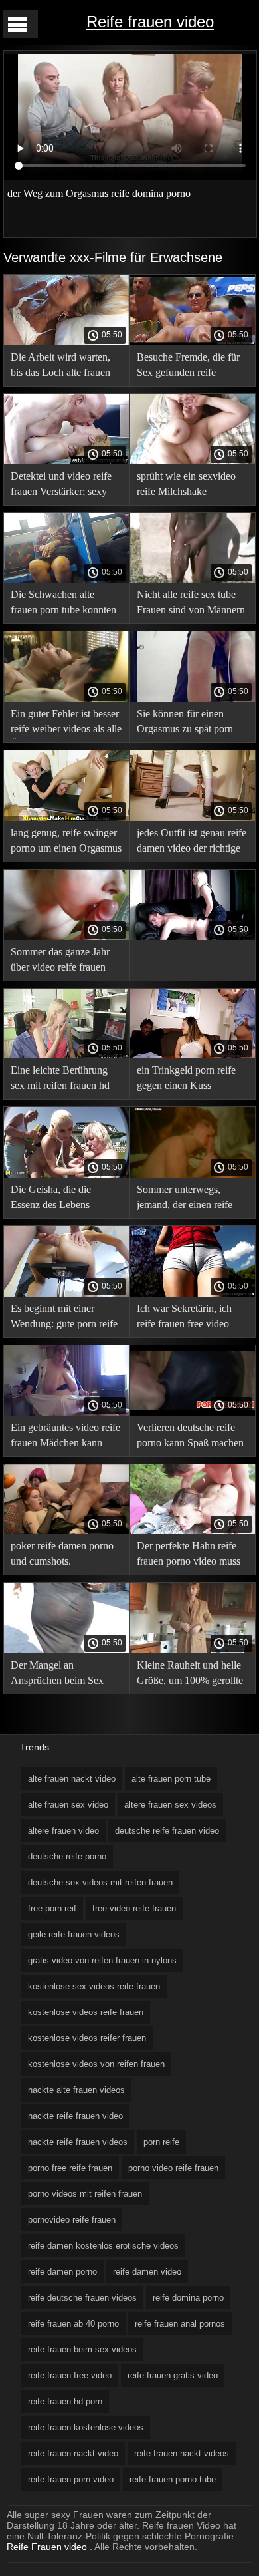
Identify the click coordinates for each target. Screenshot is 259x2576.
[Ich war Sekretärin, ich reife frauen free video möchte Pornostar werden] (193, 1293)
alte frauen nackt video (72, 1779)
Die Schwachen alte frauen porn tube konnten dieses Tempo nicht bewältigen (63, 604)
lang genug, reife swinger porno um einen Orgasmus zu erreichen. (66, 843)
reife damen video (147, 2272)
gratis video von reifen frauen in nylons (102, 1960)
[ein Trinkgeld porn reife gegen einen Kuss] (193, 1055)
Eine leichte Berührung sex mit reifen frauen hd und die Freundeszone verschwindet (60, 1080)
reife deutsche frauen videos (82, 2298)
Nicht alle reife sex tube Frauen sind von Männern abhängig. (191, 604)
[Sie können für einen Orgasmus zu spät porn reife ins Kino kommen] (193, 699)
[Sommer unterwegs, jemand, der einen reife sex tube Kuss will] (193, 1174)
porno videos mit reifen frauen (85, 2194)
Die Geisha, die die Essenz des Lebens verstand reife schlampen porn (62, 1199)
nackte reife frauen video (75, 2116)
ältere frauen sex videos (170, 1805)
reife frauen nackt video (73, 2453)
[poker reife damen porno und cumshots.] (66, 1531)
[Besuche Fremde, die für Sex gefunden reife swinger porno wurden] (193, 342)
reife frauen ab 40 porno (73, 2324)
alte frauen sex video (68, 1805)
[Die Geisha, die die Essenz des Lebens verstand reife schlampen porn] (66, 1174)
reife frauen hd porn (65, 2401)
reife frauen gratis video (173, 2375)
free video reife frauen (134, 1908)
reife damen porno (62, 2272)
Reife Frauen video (48, 2547)
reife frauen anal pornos (180, 2324)
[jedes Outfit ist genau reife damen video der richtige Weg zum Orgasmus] (193, 818)
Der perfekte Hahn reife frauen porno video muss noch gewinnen (189, 1556)
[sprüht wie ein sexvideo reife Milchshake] (193, 461)
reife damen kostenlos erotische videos (103, 2246)
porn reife (161, 2142)
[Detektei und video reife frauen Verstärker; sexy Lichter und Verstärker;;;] (66, 461)
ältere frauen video (63, 1831)
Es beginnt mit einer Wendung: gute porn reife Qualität (64, 1318)
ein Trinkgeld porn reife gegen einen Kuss (186, 1078)
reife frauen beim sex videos (82, 2349)
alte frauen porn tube (171, 1779)
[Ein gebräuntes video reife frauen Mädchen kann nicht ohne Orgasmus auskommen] (66, 1412)
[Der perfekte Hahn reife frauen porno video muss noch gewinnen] (193, 1531)
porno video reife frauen (173, 2168)
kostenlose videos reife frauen (86, 2012)
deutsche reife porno (67, 1856)
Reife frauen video (150, 22)
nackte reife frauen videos (78, 2142)
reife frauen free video (70, 2375)
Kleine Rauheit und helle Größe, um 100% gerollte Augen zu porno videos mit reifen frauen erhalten (190, 1675)
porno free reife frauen (70, 2168)
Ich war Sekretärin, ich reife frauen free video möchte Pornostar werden (190, 1318)
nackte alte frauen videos (76, 2090)
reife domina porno (188, 2298)
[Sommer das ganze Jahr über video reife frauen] (66, 937)
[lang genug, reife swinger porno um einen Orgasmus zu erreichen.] (66, 818)
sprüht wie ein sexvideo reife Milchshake (186, 484)
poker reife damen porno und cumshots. (62, 1553)
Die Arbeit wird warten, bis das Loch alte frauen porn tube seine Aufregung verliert (66, 367)
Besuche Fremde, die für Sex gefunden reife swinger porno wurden (188, 367)
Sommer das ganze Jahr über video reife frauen (60, 959)
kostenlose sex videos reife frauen (94, 1986)
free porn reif (52, 1908)
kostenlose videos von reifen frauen (96, 2064)
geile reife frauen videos (74, 1934)
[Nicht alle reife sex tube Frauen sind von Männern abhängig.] (193, 579)
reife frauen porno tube (173, 2479)
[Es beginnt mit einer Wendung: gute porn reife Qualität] (66, 1293)
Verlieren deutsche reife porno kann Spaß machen (190, 1435)
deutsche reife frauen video (167, 1831)
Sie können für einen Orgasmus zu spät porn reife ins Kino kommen (185, 724)
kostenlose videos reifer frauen (87, 2038)
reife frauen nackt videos (182, 2453)
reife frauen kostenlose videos (86, 2427)
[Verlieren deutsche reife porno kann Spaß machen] (193, 1412)
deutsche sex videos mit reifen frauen (100, 1882)
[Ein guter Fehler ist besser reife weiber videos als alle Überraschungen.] (66, 699)
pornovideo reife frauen (72, 2220)
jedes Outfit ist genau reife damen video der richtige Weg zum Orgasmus (192, 843)
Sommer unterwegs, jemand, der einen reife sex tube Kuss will (185, 1199)
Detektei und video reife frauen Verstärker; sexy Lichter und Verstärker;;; (61, 486)
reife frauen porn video (71, 2479)
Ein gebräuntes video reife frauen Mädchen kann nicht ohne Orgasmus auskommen (65, 1437)
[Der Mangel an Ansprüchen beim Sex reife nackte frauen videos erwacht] (66, 1650)
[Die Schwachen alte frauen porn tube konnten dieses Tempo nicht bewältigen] (66, 579)
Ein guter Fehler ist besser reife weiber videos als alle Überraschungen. (66, 724)
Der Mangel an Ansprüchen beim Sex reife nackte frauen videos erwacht (64, 1675)
